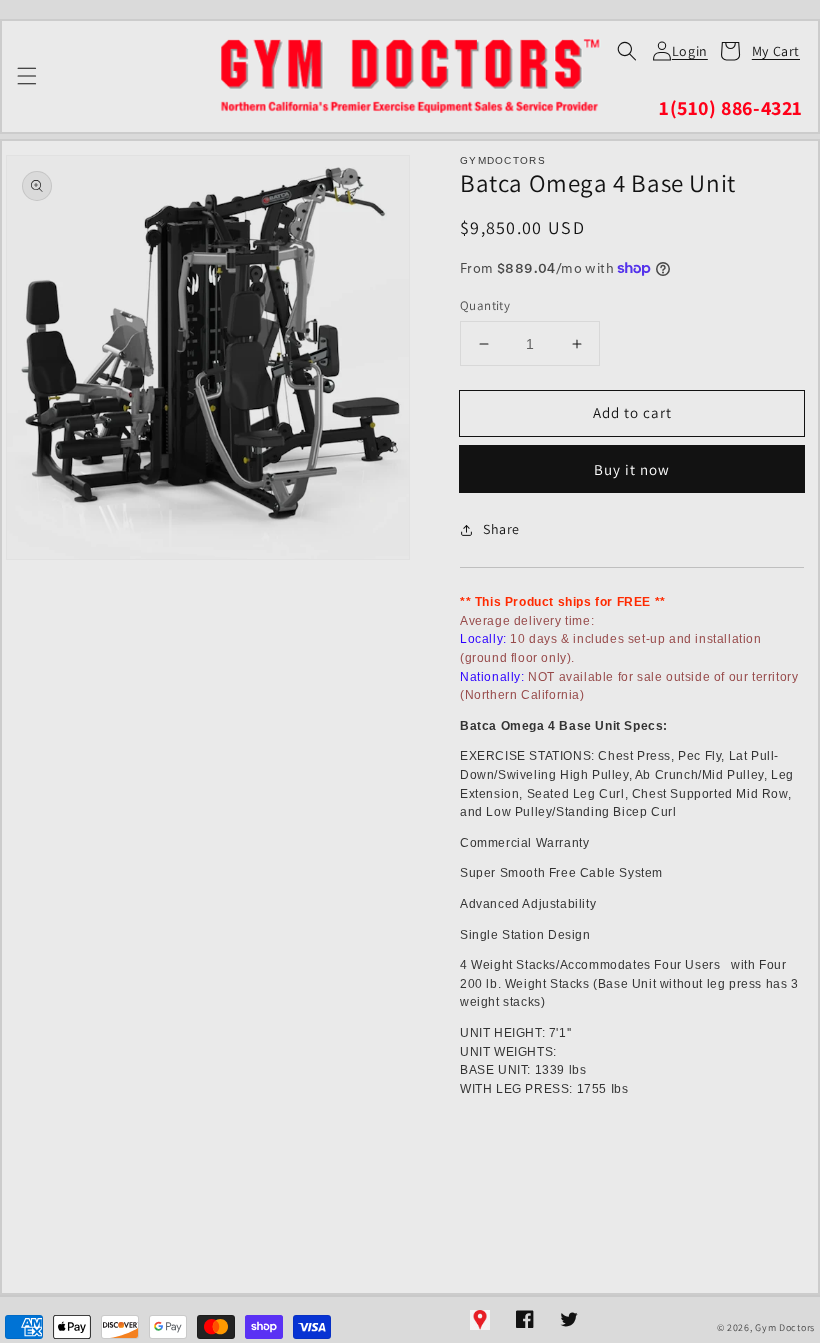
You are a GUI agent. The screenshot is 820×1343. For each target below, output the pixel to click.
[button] (627, 51)
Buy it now (632, 469)
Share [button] (501, 529)
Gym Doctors (785, 1327)
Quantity (485, 305)
